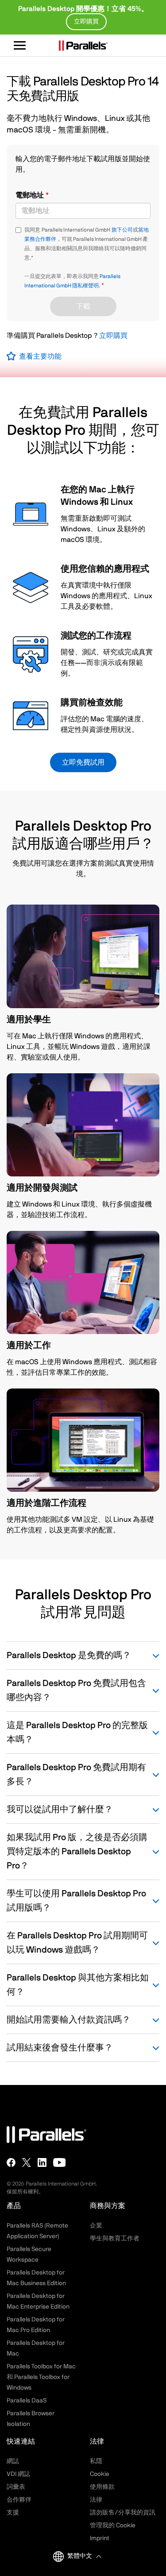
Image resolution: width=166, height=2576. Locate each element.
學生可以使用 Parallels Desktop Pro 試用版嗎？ (76, 1901)
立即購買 (113, 336)
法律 (96, 2500)
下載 (83, 306)
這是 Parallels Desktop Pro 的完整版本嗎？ (77, 1733)
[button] (84, 2556)
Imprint (100, 2538)
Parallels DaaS (27, 2401)
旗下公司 (122, 230)
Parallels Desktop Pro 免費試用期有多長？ (76, 1775)
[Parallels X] (27, 2162)
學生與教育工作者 (115, 2239)
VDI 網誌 (18, 2474)
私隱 (96, 2461)
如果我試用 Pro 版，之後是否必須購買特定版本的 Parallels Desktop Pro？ (77, 1852)
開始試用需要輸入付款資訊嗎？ (69, 2020)
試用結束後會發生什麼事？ (60, 2048)
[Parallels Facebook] (11, 2162)
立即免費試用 (83, 762)
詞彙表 (16, 2487)
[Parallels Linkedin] (42, 2162)
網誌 (13, 2461)
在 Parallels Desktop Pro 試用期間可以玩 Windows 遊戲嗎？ (77, 1943)
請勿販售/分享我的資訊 (123, 2513)
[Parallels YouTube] (60, 2162)
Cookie (100, 2474)
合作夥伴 (19, 2500)
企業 (96, 2226)
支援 (13, 2513)
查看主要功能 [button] (40, 356)
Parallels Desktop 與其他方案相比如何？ (78, 1985)
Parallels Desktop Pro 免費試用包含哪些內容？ (76, 1690)
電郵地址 (31, 195)
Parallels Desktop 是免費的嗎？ (69, 1655)
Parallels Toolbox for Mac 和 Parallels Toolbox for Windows (41, 2377)
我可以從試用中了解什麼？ (60, 1810)
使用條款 (102, 2487)
